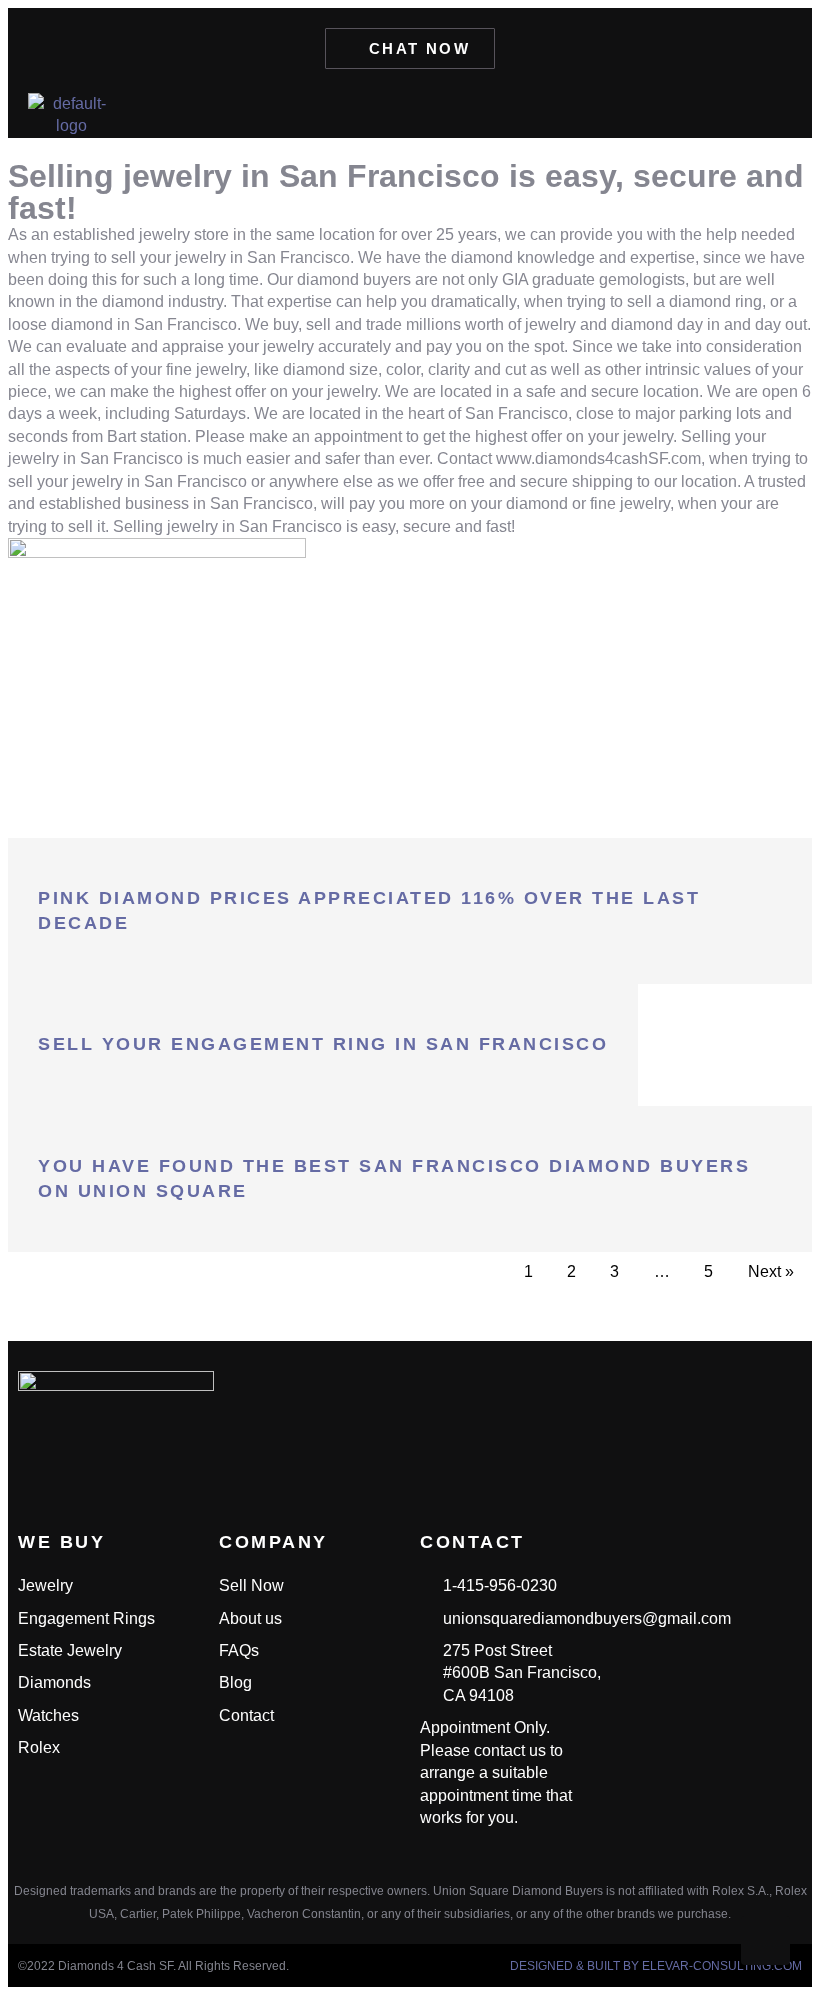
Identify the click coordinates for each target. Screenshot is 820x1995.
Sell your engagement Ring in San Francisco (323, 1044)
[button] (776, 113)
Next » (771, 1271)
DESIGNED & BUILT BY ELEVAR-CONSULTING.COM (656, 1966)
